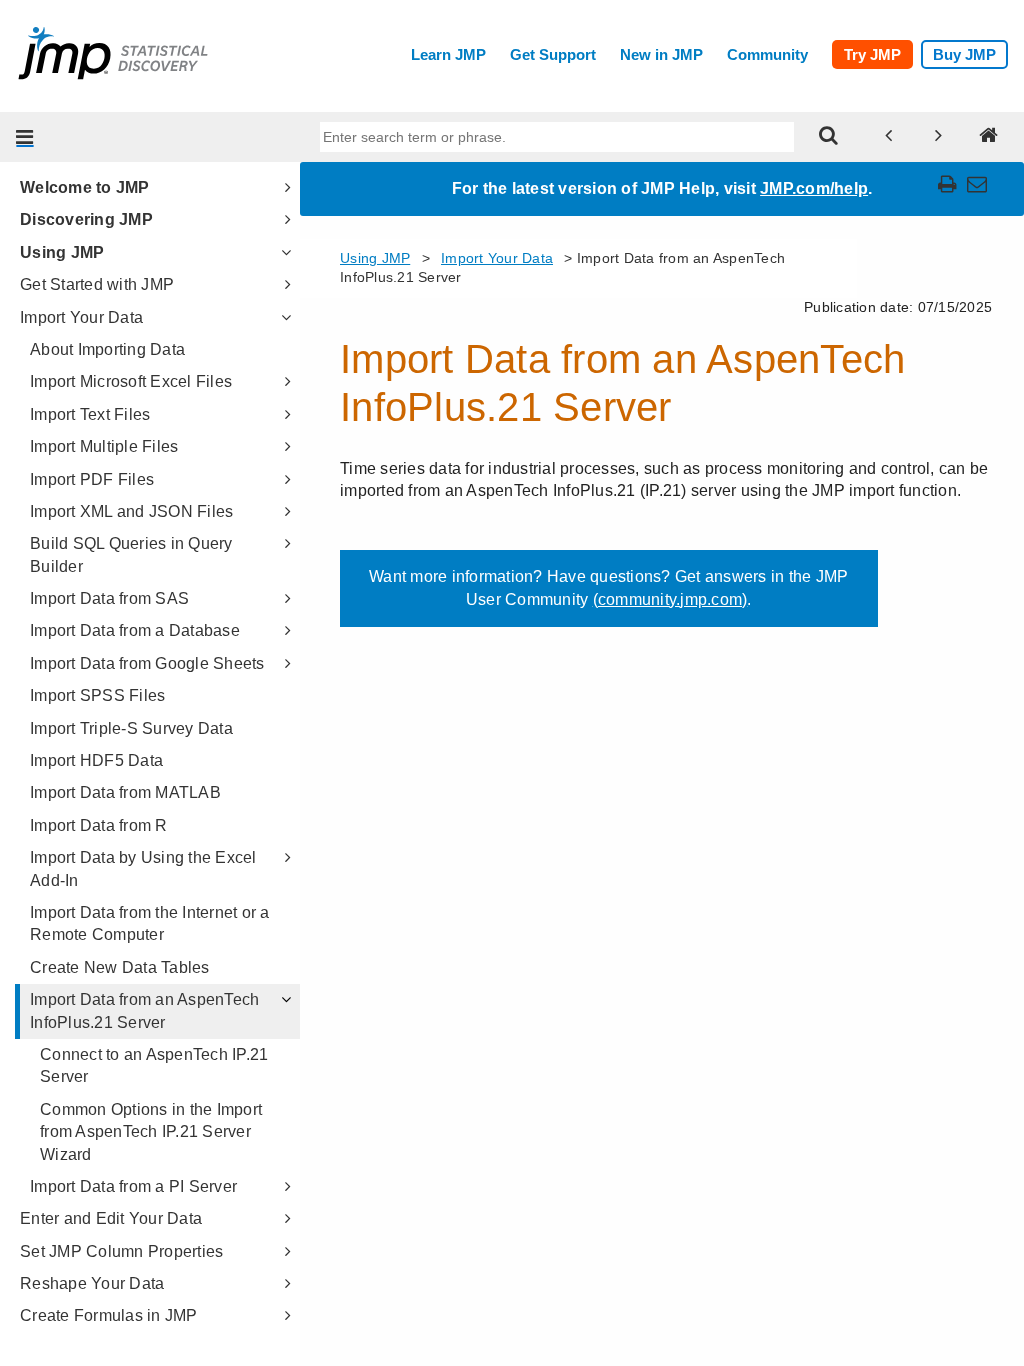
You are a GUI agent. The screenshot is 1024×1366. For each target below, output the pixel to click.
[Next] (939, 137)
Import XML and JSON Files (131, 511)
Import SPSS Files (97, 695)
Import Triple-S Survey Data (131, 728)
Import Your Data (81, 317)
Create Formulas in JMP (109, 1315)
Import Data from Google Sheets (147, 663)
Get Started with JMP (97, 284)
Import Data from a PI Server (133, 1186)
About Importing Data (107, 349)
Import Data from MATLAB (125, 792)
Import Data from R (99, 825)
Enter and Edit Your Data (111, 1218)
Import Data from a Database (135, 630)
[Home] (989, 137)
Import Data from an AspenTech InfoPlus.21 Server (144, 1010)
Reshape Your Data (92, 1283)
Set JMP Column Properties (121, 1251)
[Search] (829, 137)
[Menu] (25, 137)
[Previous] (889, 137)
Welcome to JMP (85, 187)
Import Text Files (90, 414)
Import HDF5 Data (96, 760)
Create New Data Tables (120, 967)
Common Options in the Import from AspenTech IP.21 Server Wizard (151, 1132)
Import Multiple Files (104, 446)
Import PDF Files (92, 479)
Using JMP (62, 252)
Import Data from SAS (109, 598)
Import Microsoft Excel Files (131, 381)
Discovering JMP (86, 219)
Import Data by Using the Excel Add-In (143, 868)
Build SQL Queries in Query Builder (131, 554)
